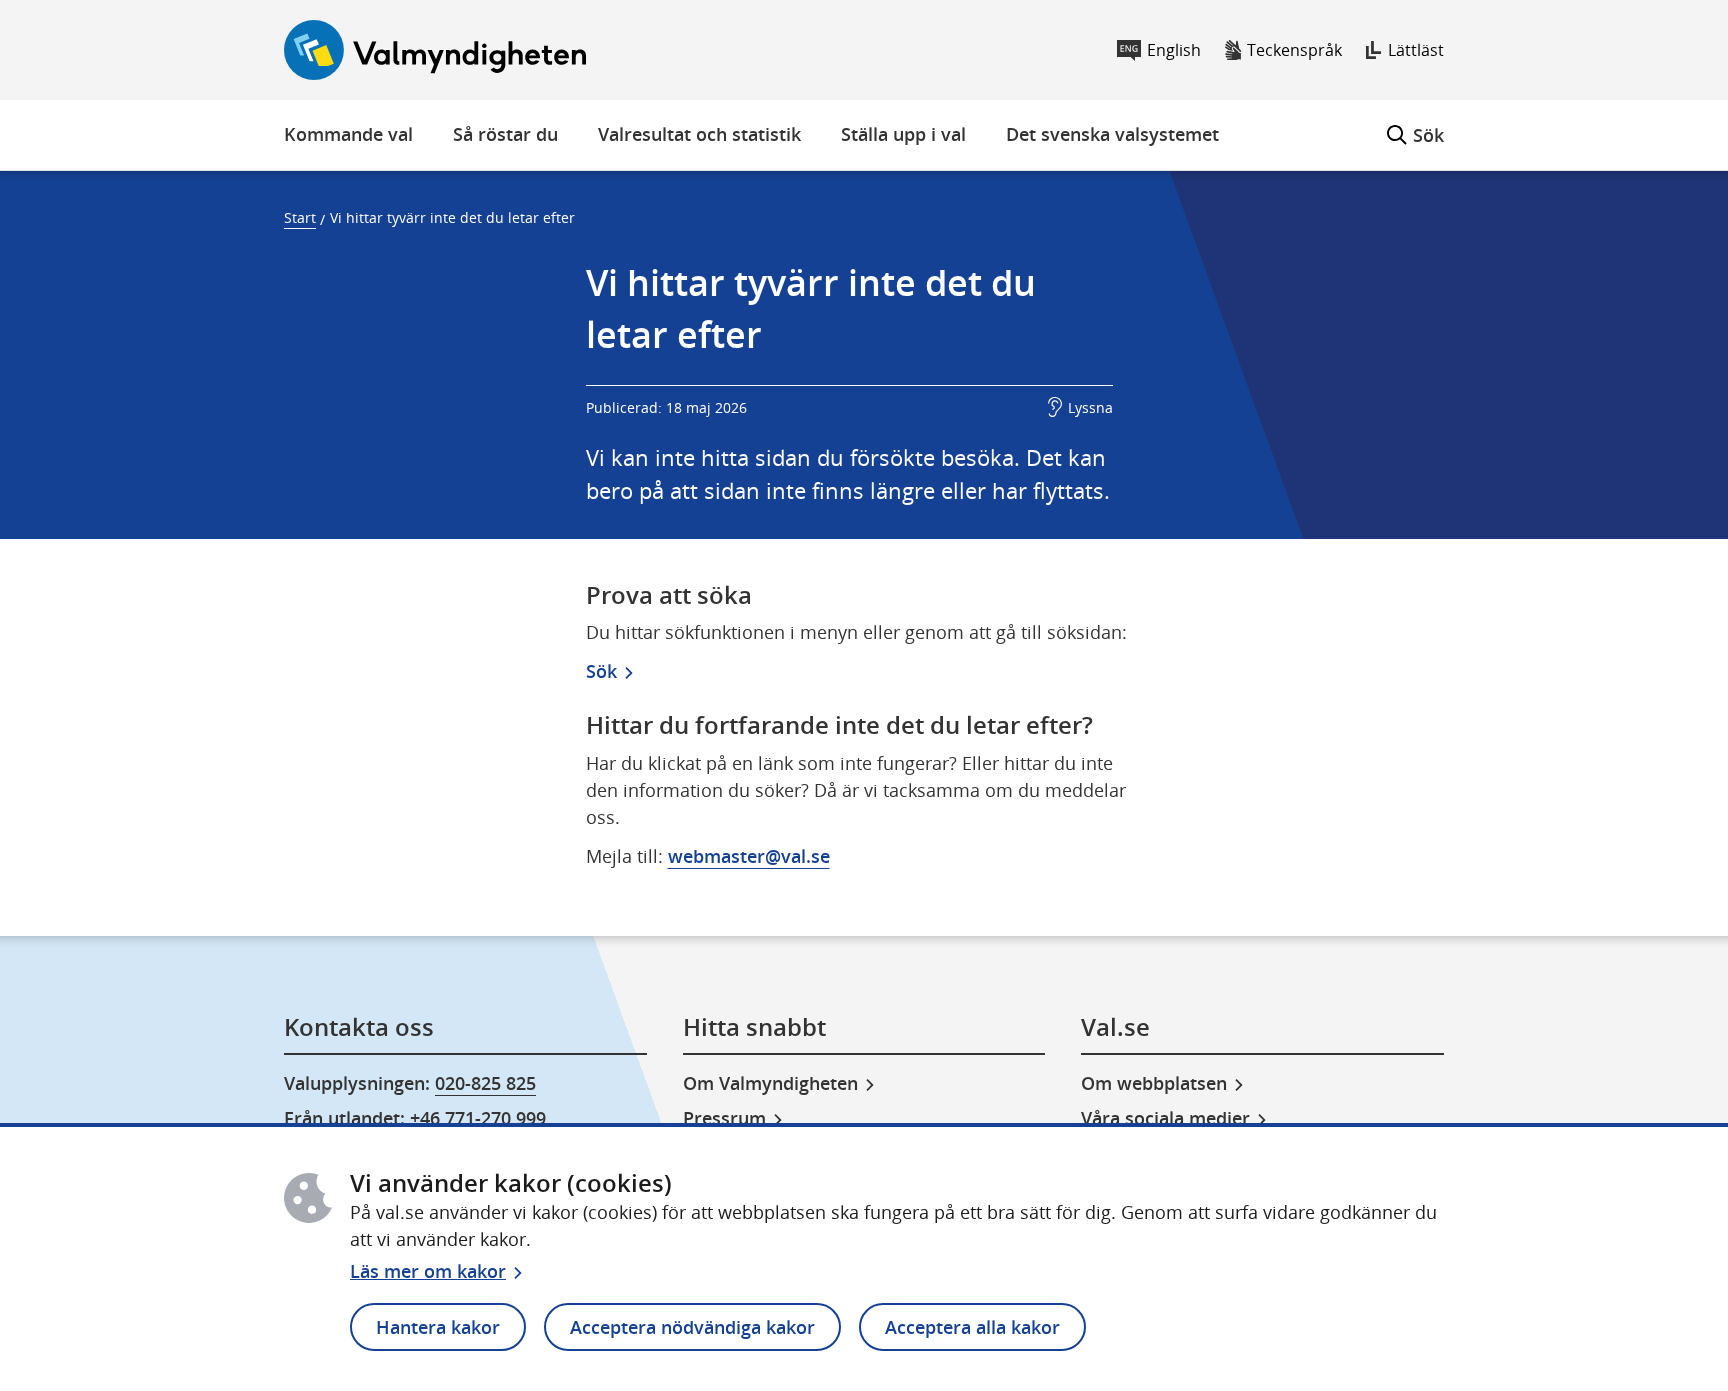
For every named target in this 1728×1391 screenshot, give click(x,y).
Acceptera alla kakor (972, 1327)
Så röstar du (505, 134)
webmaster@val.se (749, 856)
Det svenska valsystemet (1112, 134)
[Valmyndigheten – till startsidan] (435, 50)
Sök (1415, 123)
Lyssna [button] (1090, 407)
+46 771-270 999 (478, 1118)
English (1174, 50)
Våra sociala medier (1165, 1118)
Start (300, 217)
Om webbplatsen (1154, 1083)
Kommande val (348, 134)
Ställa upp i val (903, 134)
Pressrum (724, 1118)
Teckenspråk (1294, 50)
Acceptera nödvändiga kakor (692, 1327)
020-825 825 (485, 1083)
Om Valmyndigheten (770, 1083)
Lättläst (1416, 50)
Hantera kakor (438, 1327)
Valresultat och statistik (699, 134)
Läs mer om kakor (428, 1271)
